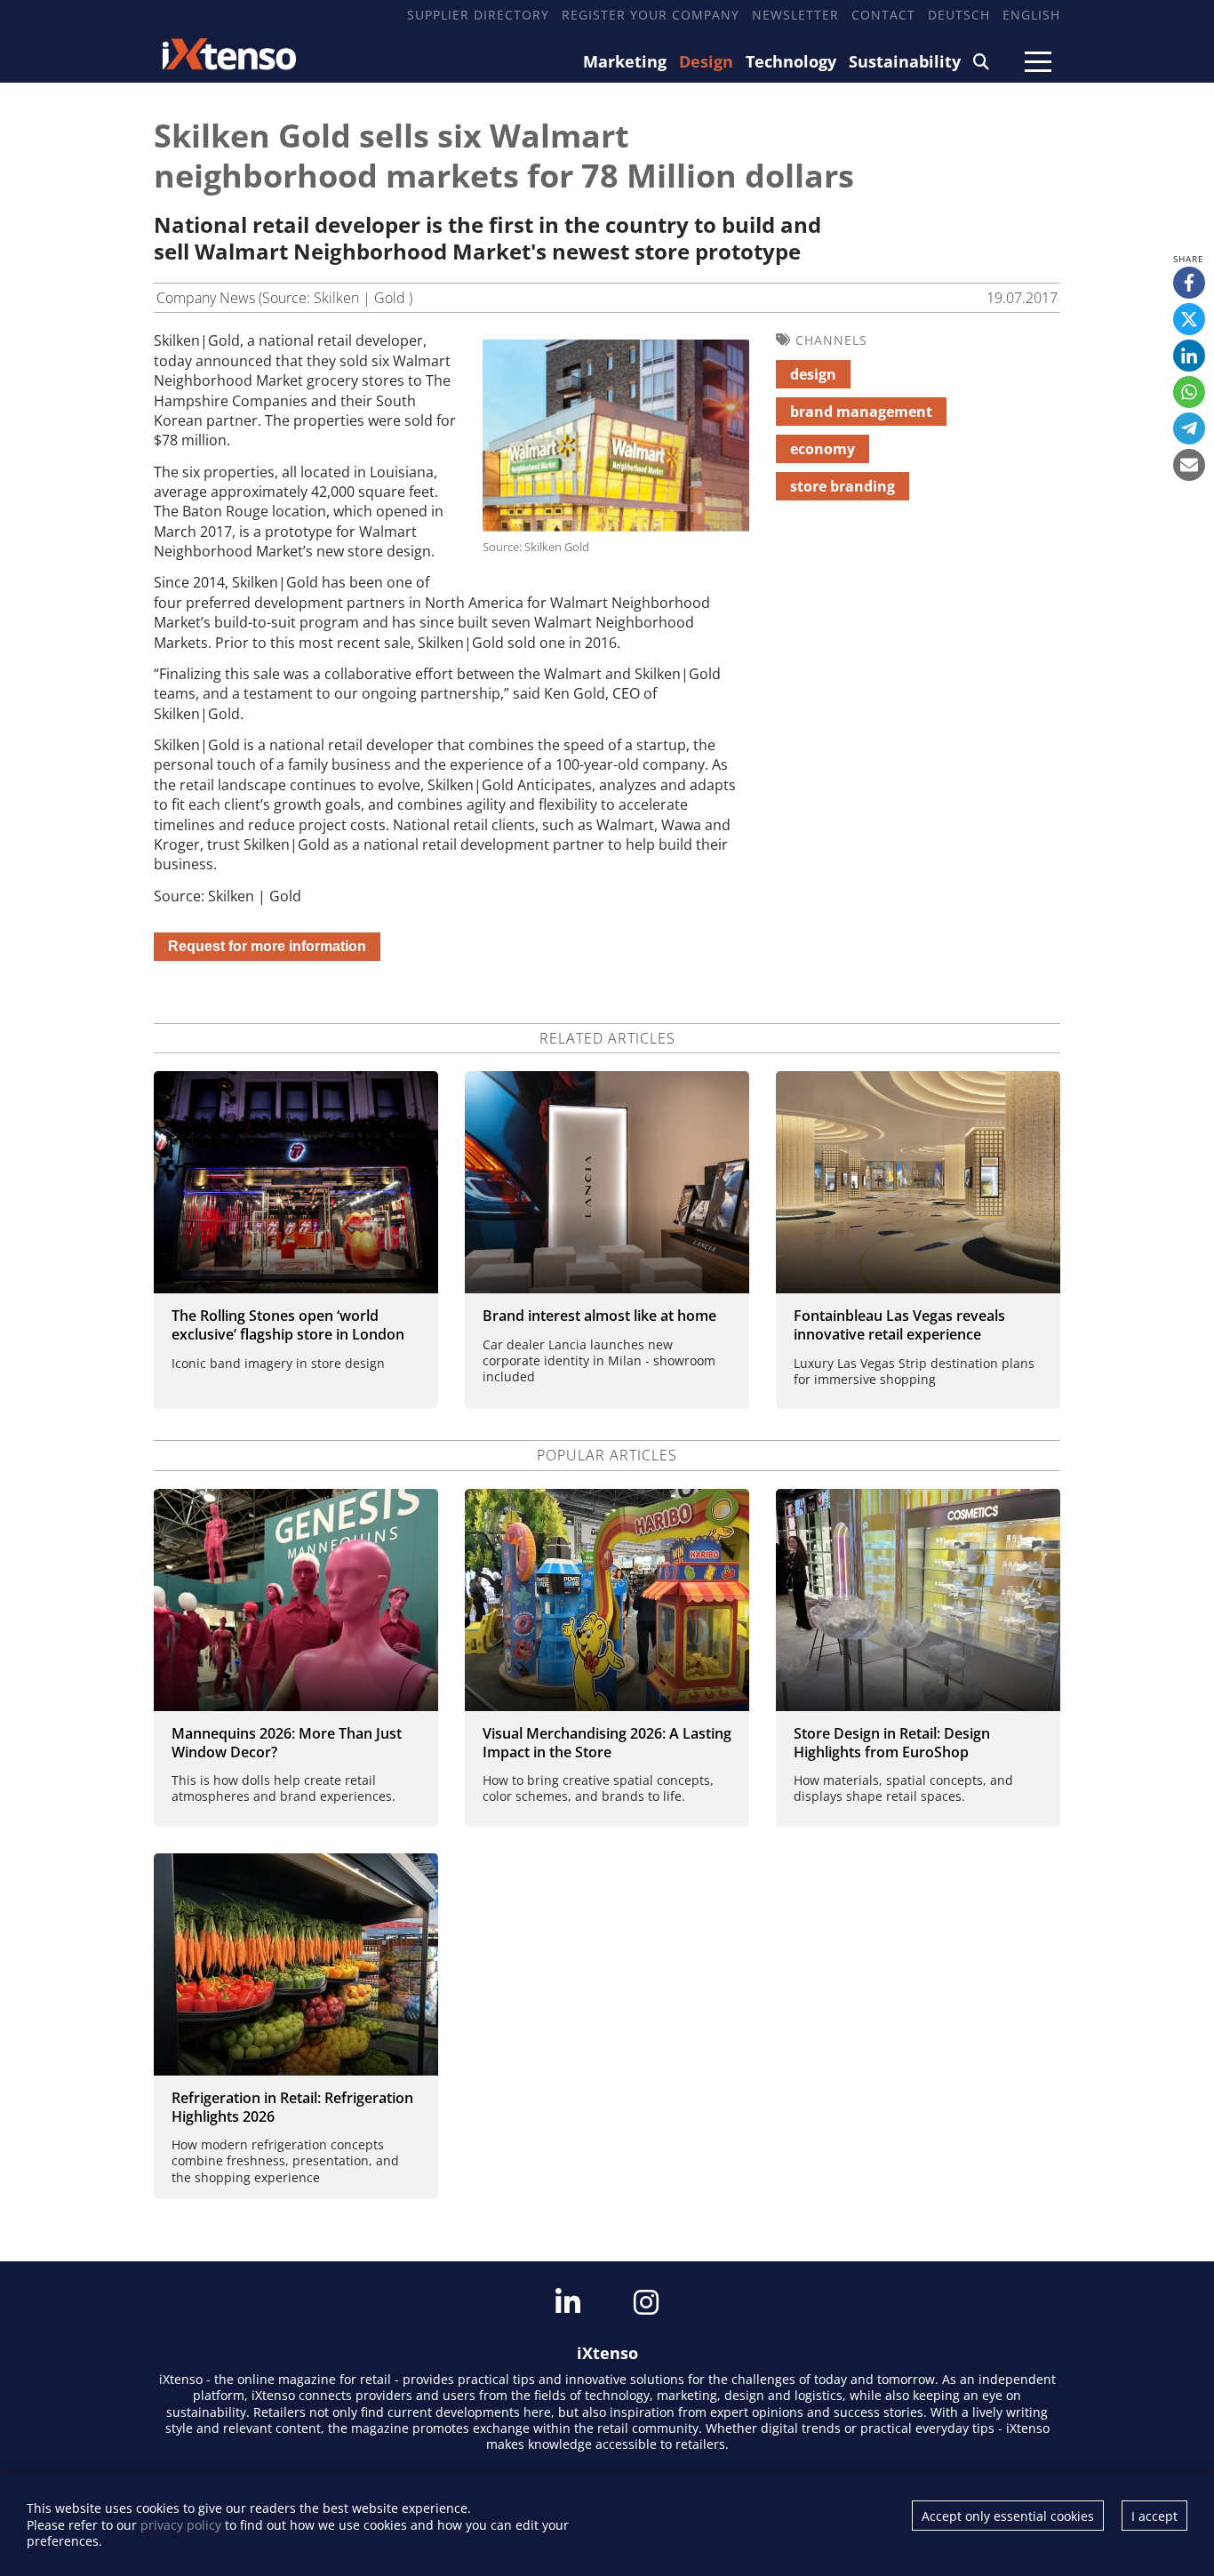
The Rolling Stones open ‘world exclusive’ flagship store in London (288, 1325)
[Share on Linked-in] (1189, 356)
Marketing (625, 61)
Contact (883, 15)
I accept (1154, 2516)
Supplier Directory (478, 15)
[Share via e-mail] (1189, 465)
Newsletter (795, 15)
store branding (843, 486)
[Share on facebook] (1189, 283)
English (1031, 15)
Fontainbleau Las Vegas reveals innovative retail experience (899, 1325)
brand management (861, 412)
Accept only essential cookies (1008, 2516)
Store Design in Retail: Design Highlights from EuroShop (892, 1743)
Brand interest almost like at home (599, 1316)
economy (823, 449)
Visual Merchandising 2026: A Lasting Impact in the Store (607, 1743)
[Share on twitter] (1189, 319)
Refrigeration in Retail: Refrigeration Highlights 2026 (292, 2107)
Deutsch (959, 15)
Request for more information (267, 946)
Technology (791, 61)
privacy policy (181, 2525)
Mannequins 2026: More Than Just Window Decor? (287, 1743)
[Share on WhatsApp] (1189, 392)
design (813, 374)
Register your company (651, 15)
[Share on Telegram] (1189, 428)
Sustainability (905, 61)
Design (706, 61)
